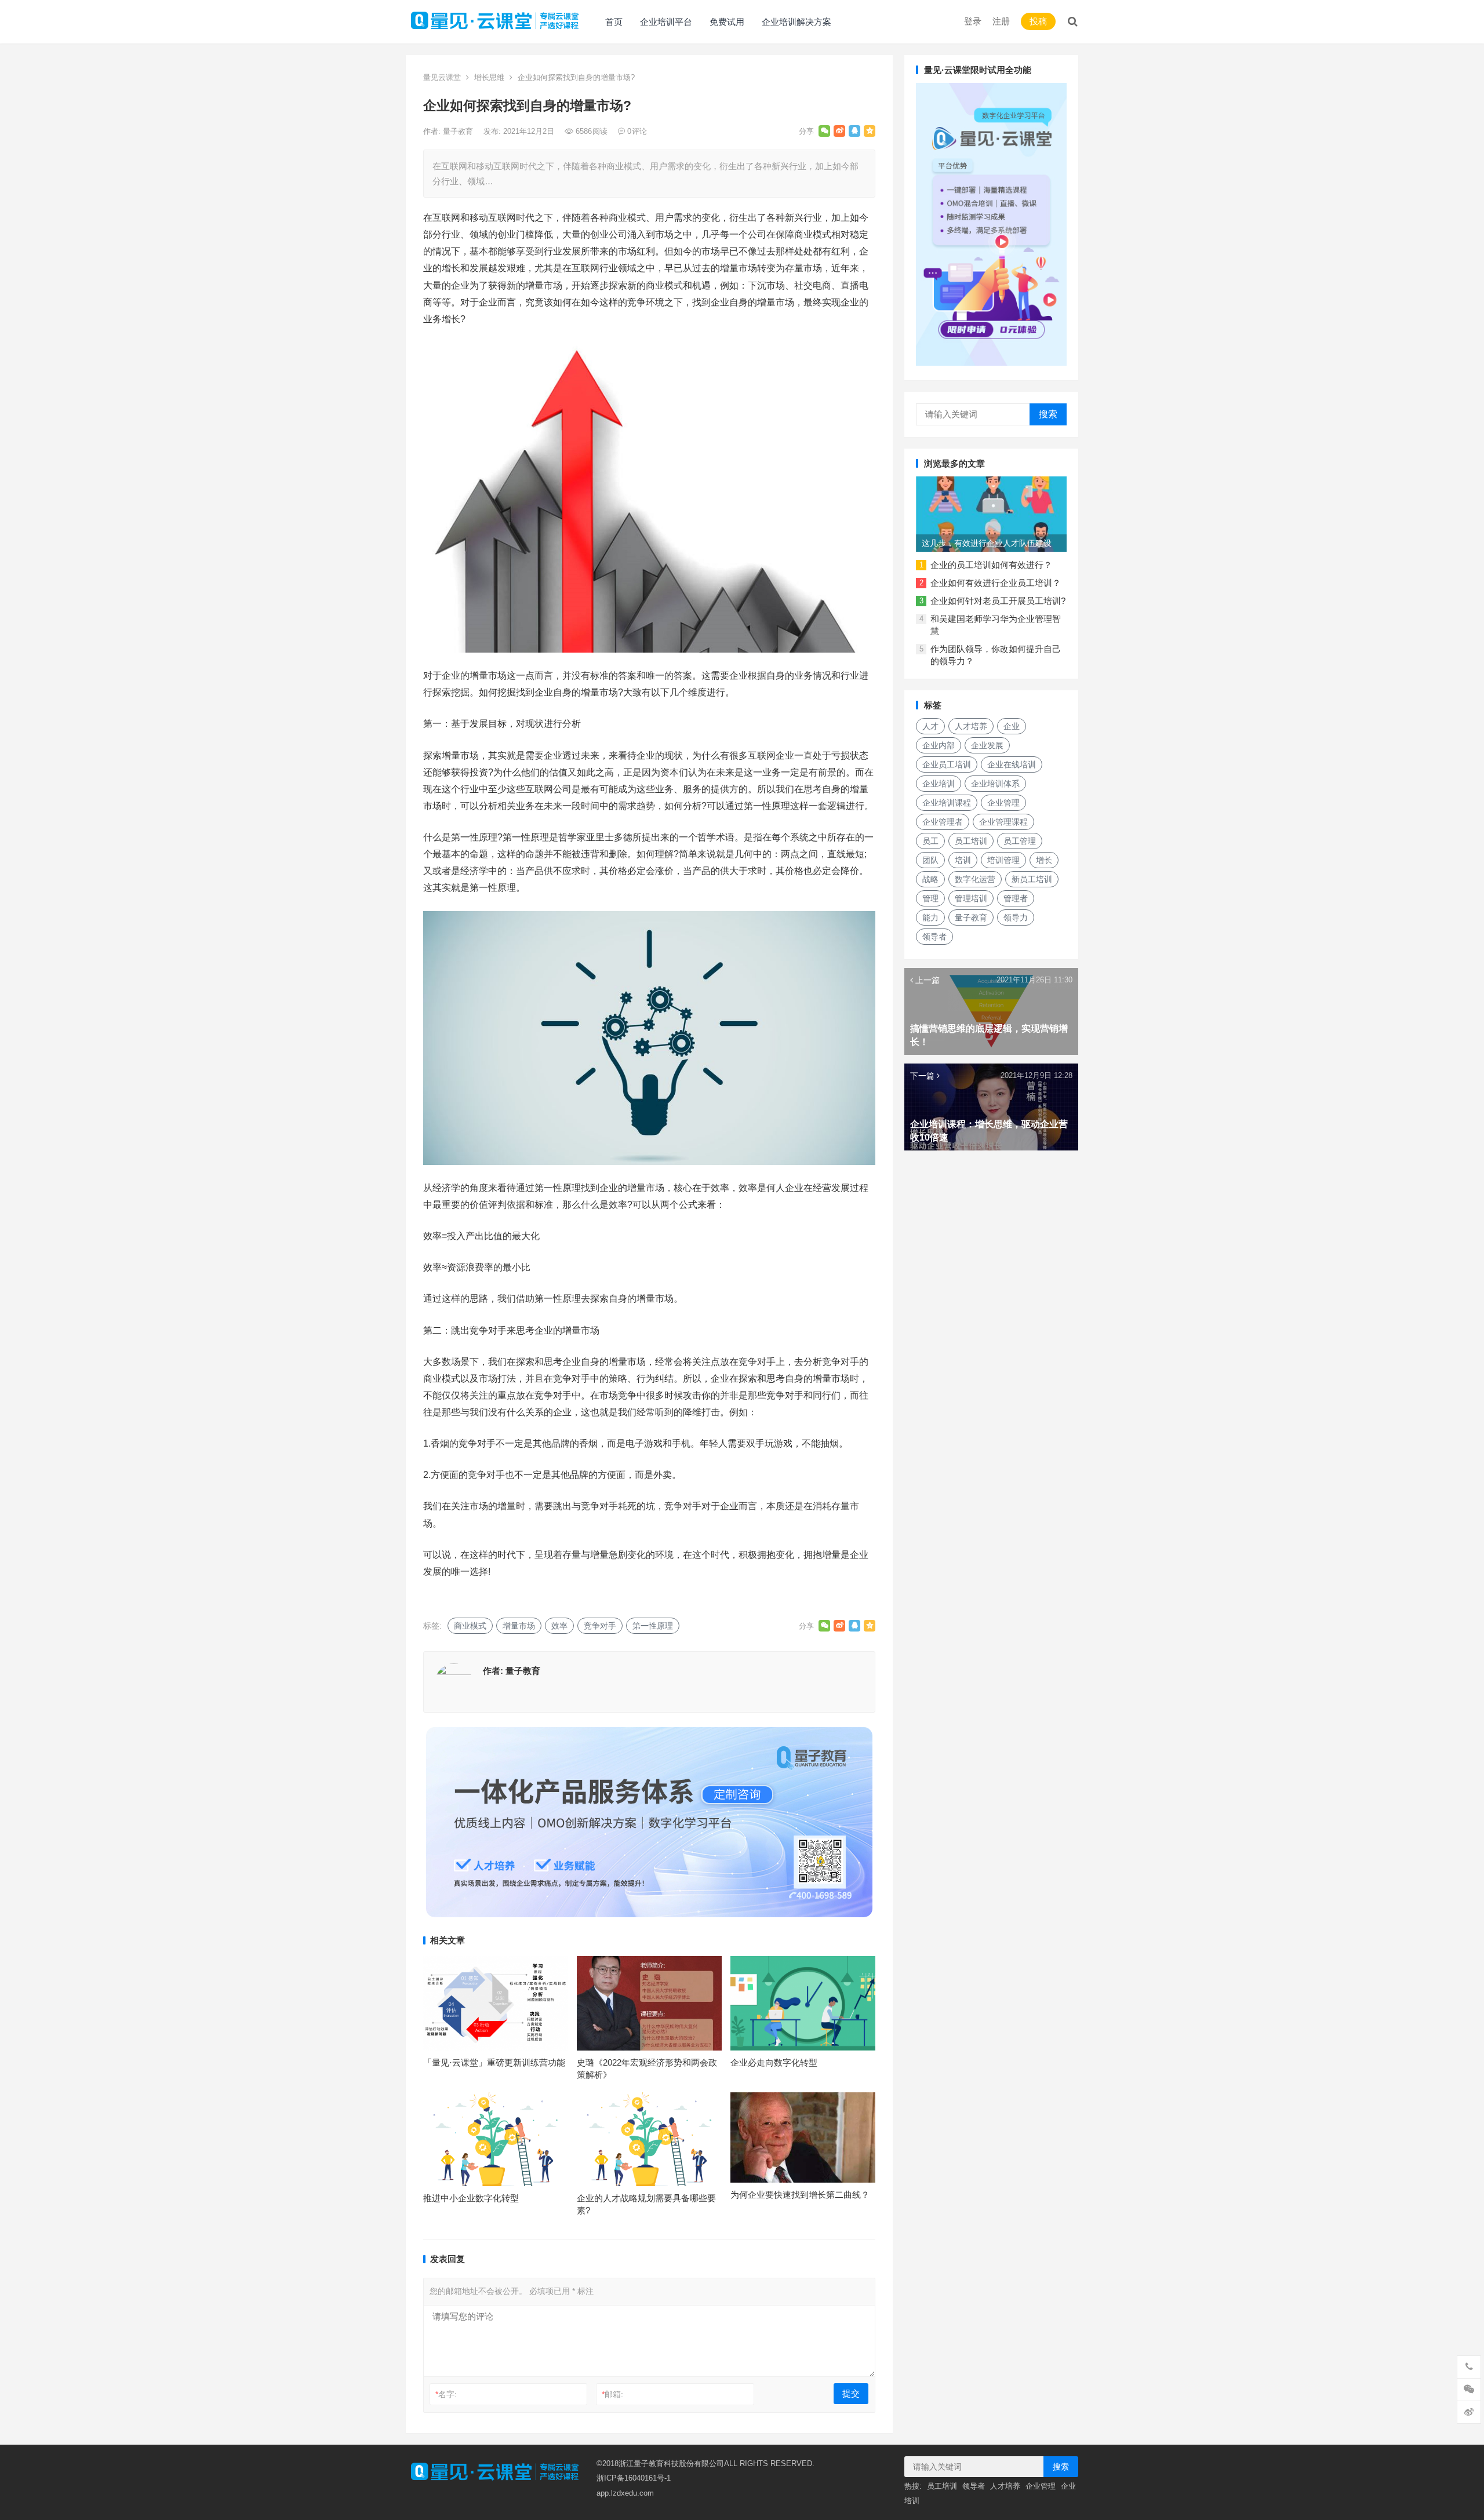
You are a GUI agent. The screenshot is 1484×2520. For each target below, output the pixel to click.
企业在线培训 (1012, 764)
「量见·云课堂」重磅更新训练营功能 (494, 2062)
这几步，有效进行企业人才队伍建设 (987, 543)
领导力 (1016, 917)
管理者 (1016, 898)
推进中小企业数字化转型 (471, 2198)
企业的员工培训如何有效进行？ (991, 565)
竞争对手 (600, 1626)
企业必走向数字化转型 (774, 2062)
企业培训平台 (666, 22)
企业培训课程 (947, 803)
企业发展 (987, 745)
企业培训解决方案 (796, 22)
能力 (930, 917)
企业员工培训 (947, 764)
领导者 (934, 937)
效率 (559, 1626)
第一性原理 (653, 1626)
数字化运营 (975, 879)
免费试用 (727, 22)
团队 (930, 860)
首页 (614, 22)
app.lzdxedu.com (625, 2493)
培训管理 (1003, 860)
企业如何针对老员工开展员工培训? (998, 601)
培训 (963, 860)
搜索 (1048, 414)
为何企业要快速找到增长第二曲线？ (800, 2195)
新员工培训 (1032, 879)
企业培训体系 (995, 784)
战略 (930, 879)
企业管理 (1003, 803)
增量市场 (519, 1626)
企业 (1012, 726)
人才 (930, 726)
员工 (930, 841)
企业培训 (939, 784)
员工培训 (971, 841)
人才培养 (971, 726)
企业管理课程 (1003, 822)
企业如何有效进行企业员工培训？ (996, 583)
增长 (1044, 860)
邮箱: (612, 2394)
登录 (973, 21)
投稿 (1038, 21)
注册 (1001, 21)
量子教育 (459, 131)
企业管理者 (943, 822)
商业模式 (470, 1626)
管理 (930, 898)
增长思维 (489, 77)
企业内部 (939, 745)
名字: (446, 2394)
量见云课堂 (442, 77)
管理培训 (971, 898)
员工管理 (1020, 841)
